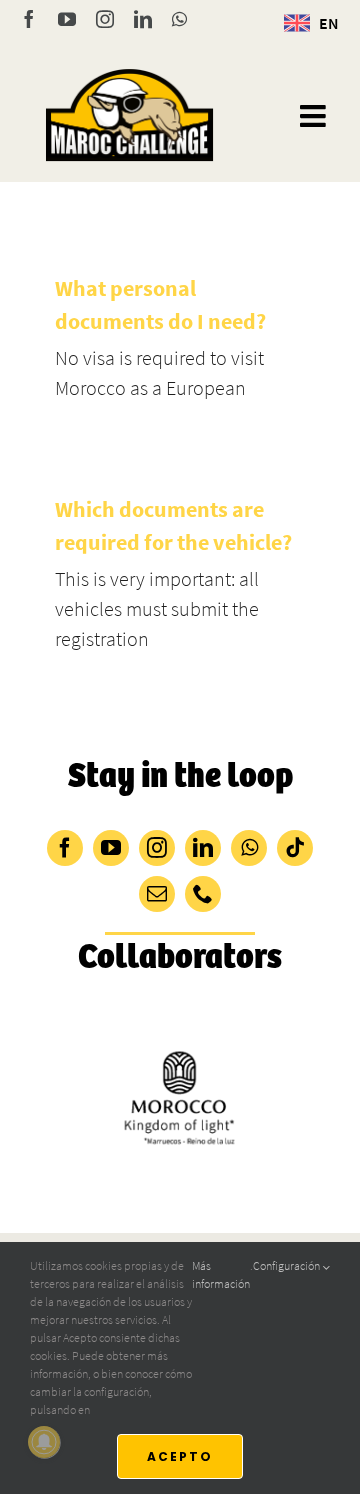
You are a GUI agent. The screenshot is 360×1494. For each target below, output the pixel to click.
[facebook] (65, 848)
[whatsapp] (249, 848)
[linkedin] (203, 848)
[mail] (157, 894)
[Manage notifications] (44, 1442)
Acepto (180, 1456)
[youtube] (111, 848)
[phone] (203, 894)
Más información (221, 1274)
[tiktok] (295, 848)
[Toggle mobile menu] (315, 116)
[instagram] (157, 848)
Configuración (287, 1265)
